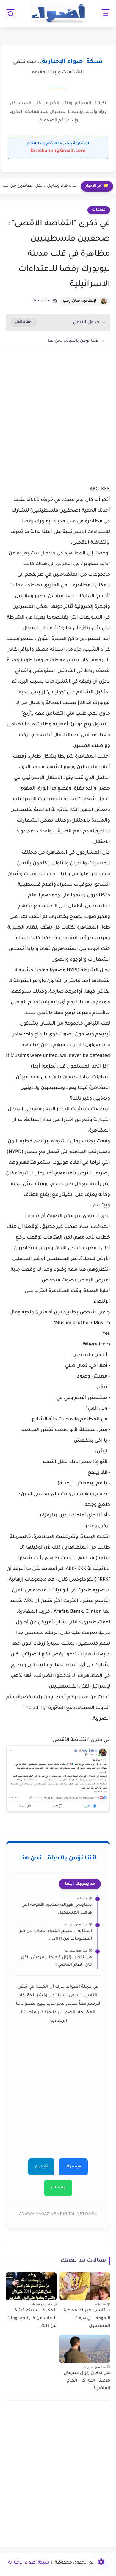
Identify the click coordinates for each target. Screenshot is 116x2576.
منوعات (99, 210)
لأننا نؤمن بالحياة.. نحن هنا (73, 341)
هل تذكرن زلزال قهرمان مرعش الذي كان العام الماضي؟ (56, 1962)
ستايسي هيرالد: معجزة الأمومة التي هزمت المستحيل (57, 1909)
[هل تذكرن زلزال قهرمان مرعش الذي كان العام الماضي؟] (85, 2349)
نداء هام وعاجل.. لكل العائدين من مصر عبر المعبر (40, 186)
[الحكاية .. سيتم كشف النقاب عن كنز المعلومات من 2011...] (31, 2286)
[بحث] (10, 14)
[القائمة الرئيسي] (106, 14)
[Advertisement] (58, 425)
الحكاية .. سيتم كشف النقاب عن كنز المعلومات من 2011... (56, 1935)
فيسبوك (73, 2167)
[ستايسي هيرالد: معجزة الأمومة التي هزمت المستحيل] (85, 2286)
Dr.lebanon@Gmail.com (58, 151)
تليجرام (41, 2167)
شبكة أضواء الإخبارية (29, 2563)
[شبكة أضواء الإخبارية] (58, 14)
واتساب (58, 2188)
